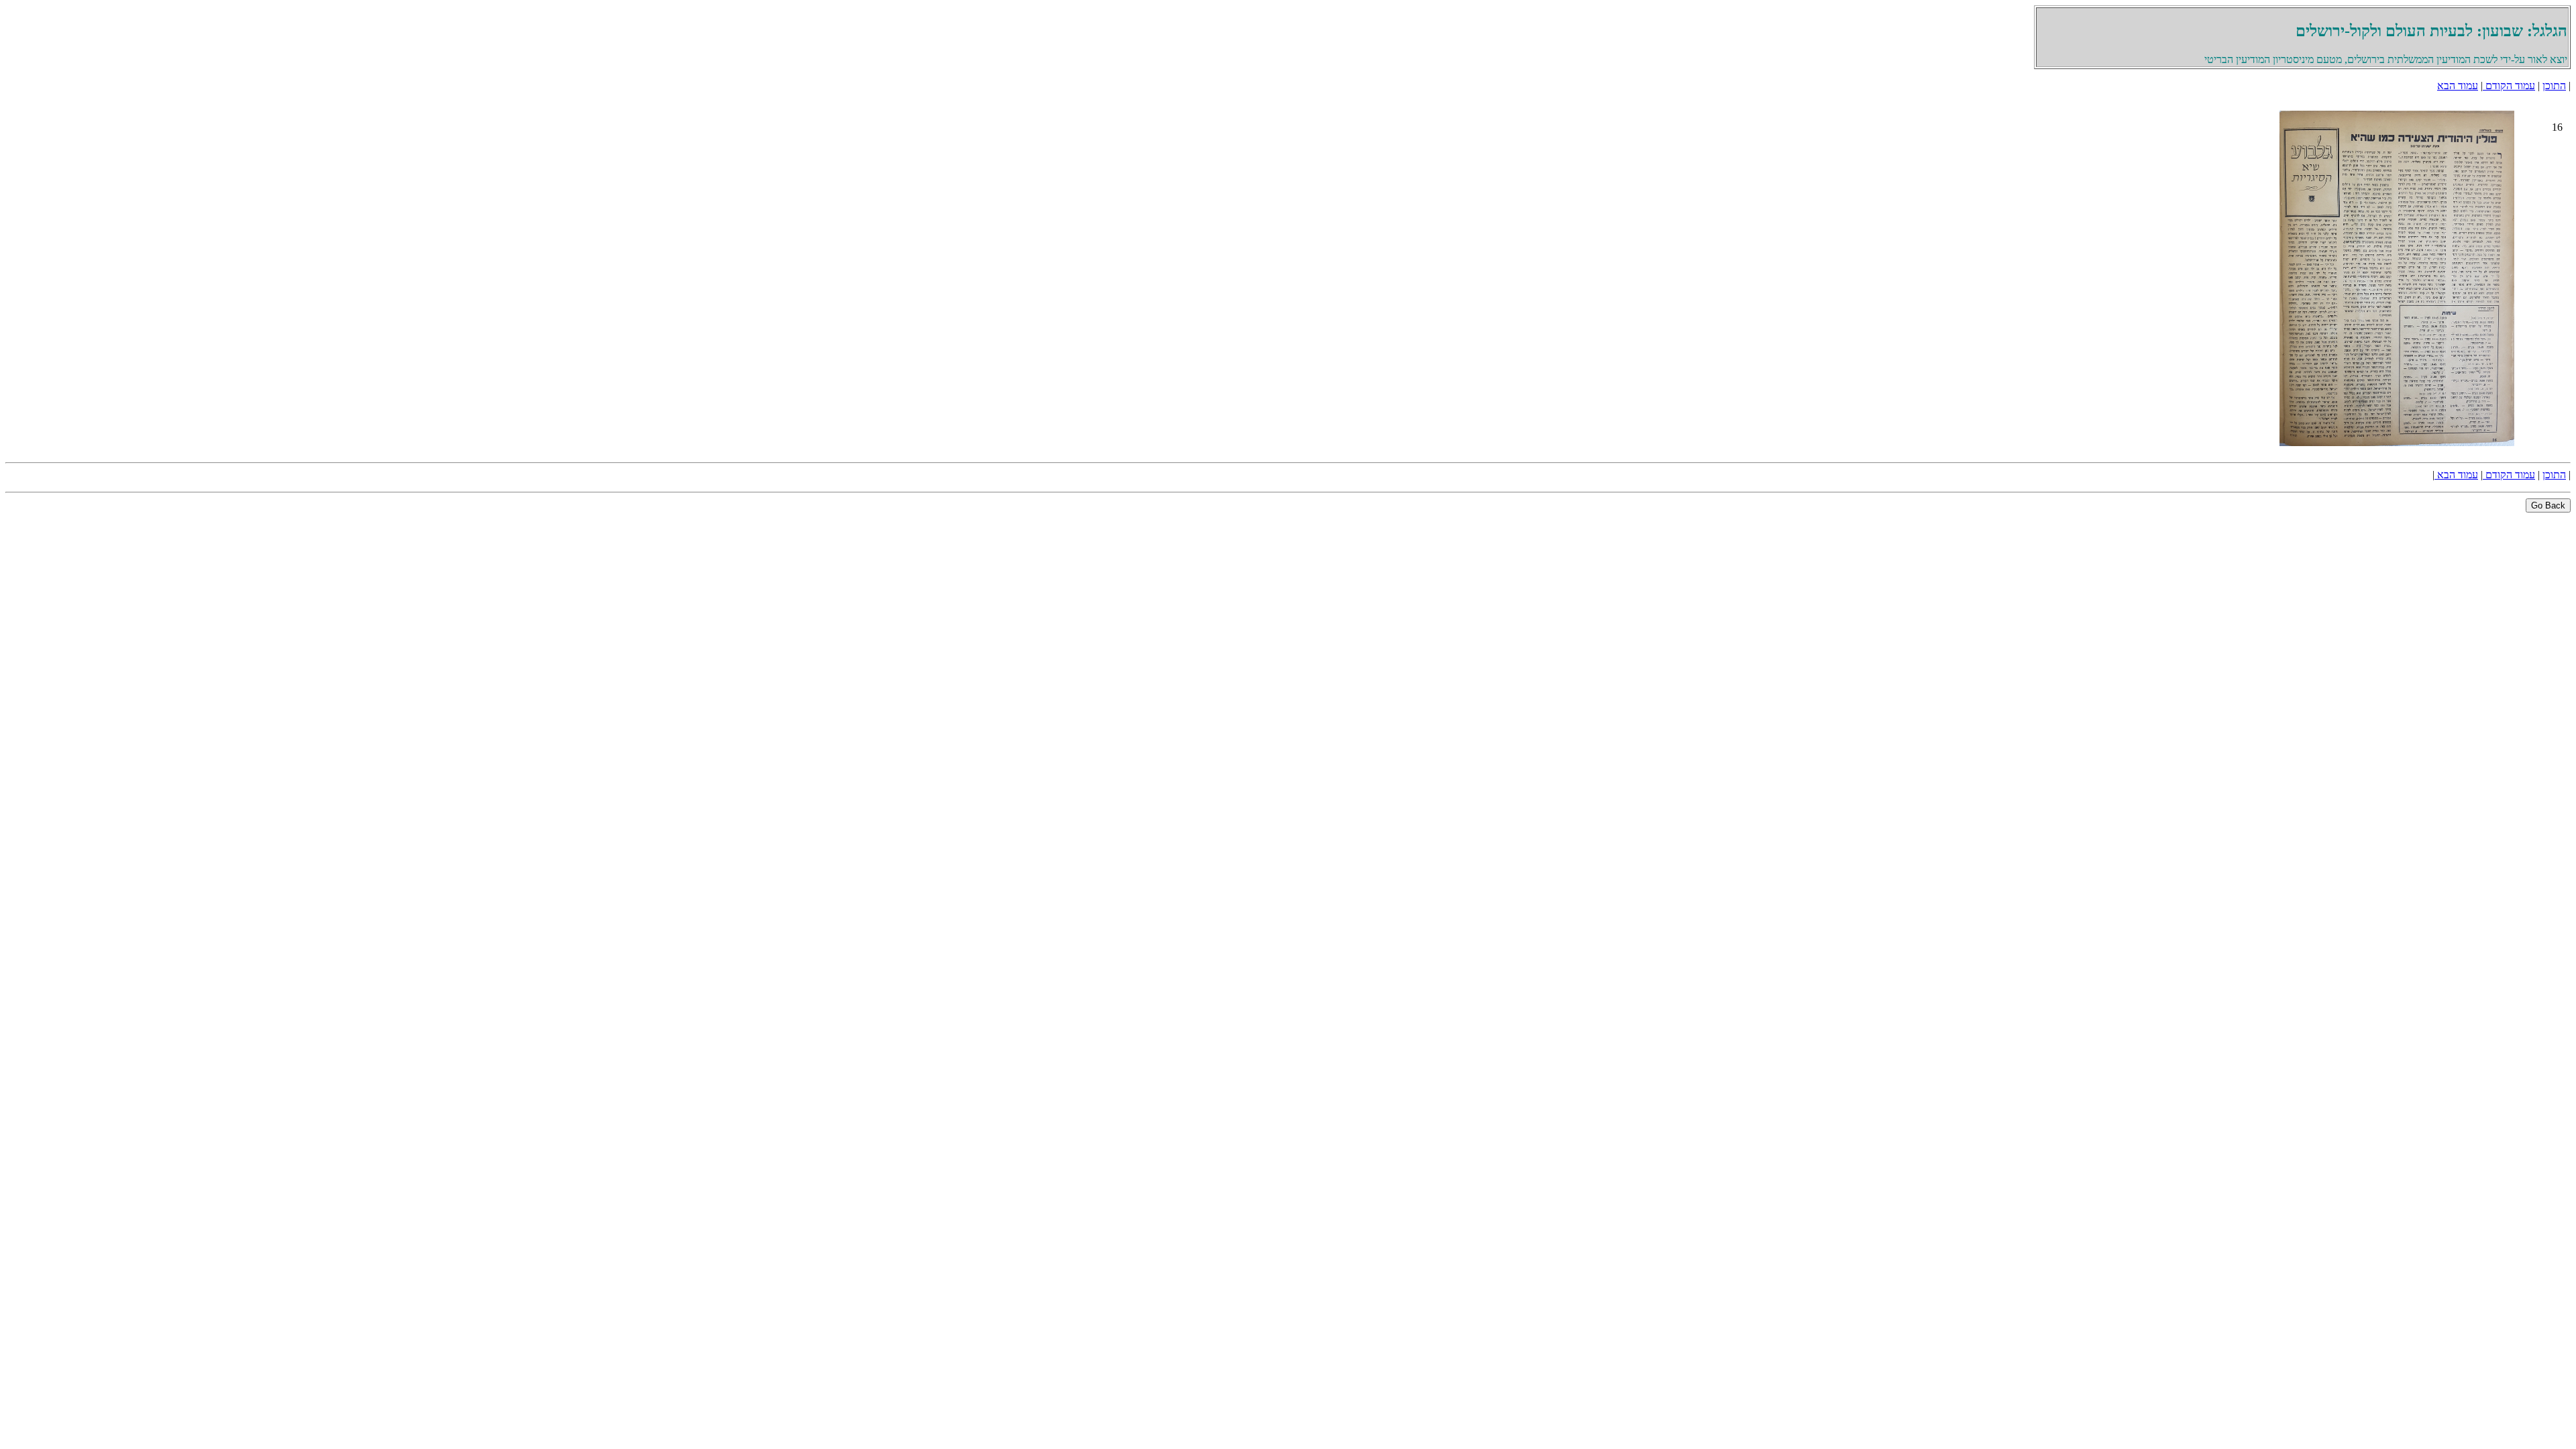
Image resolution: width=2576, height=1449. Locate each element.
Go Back (2548, 505)
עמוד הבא (2458, 86)
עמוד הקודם (2509, 86)
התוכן (2554, 86)
